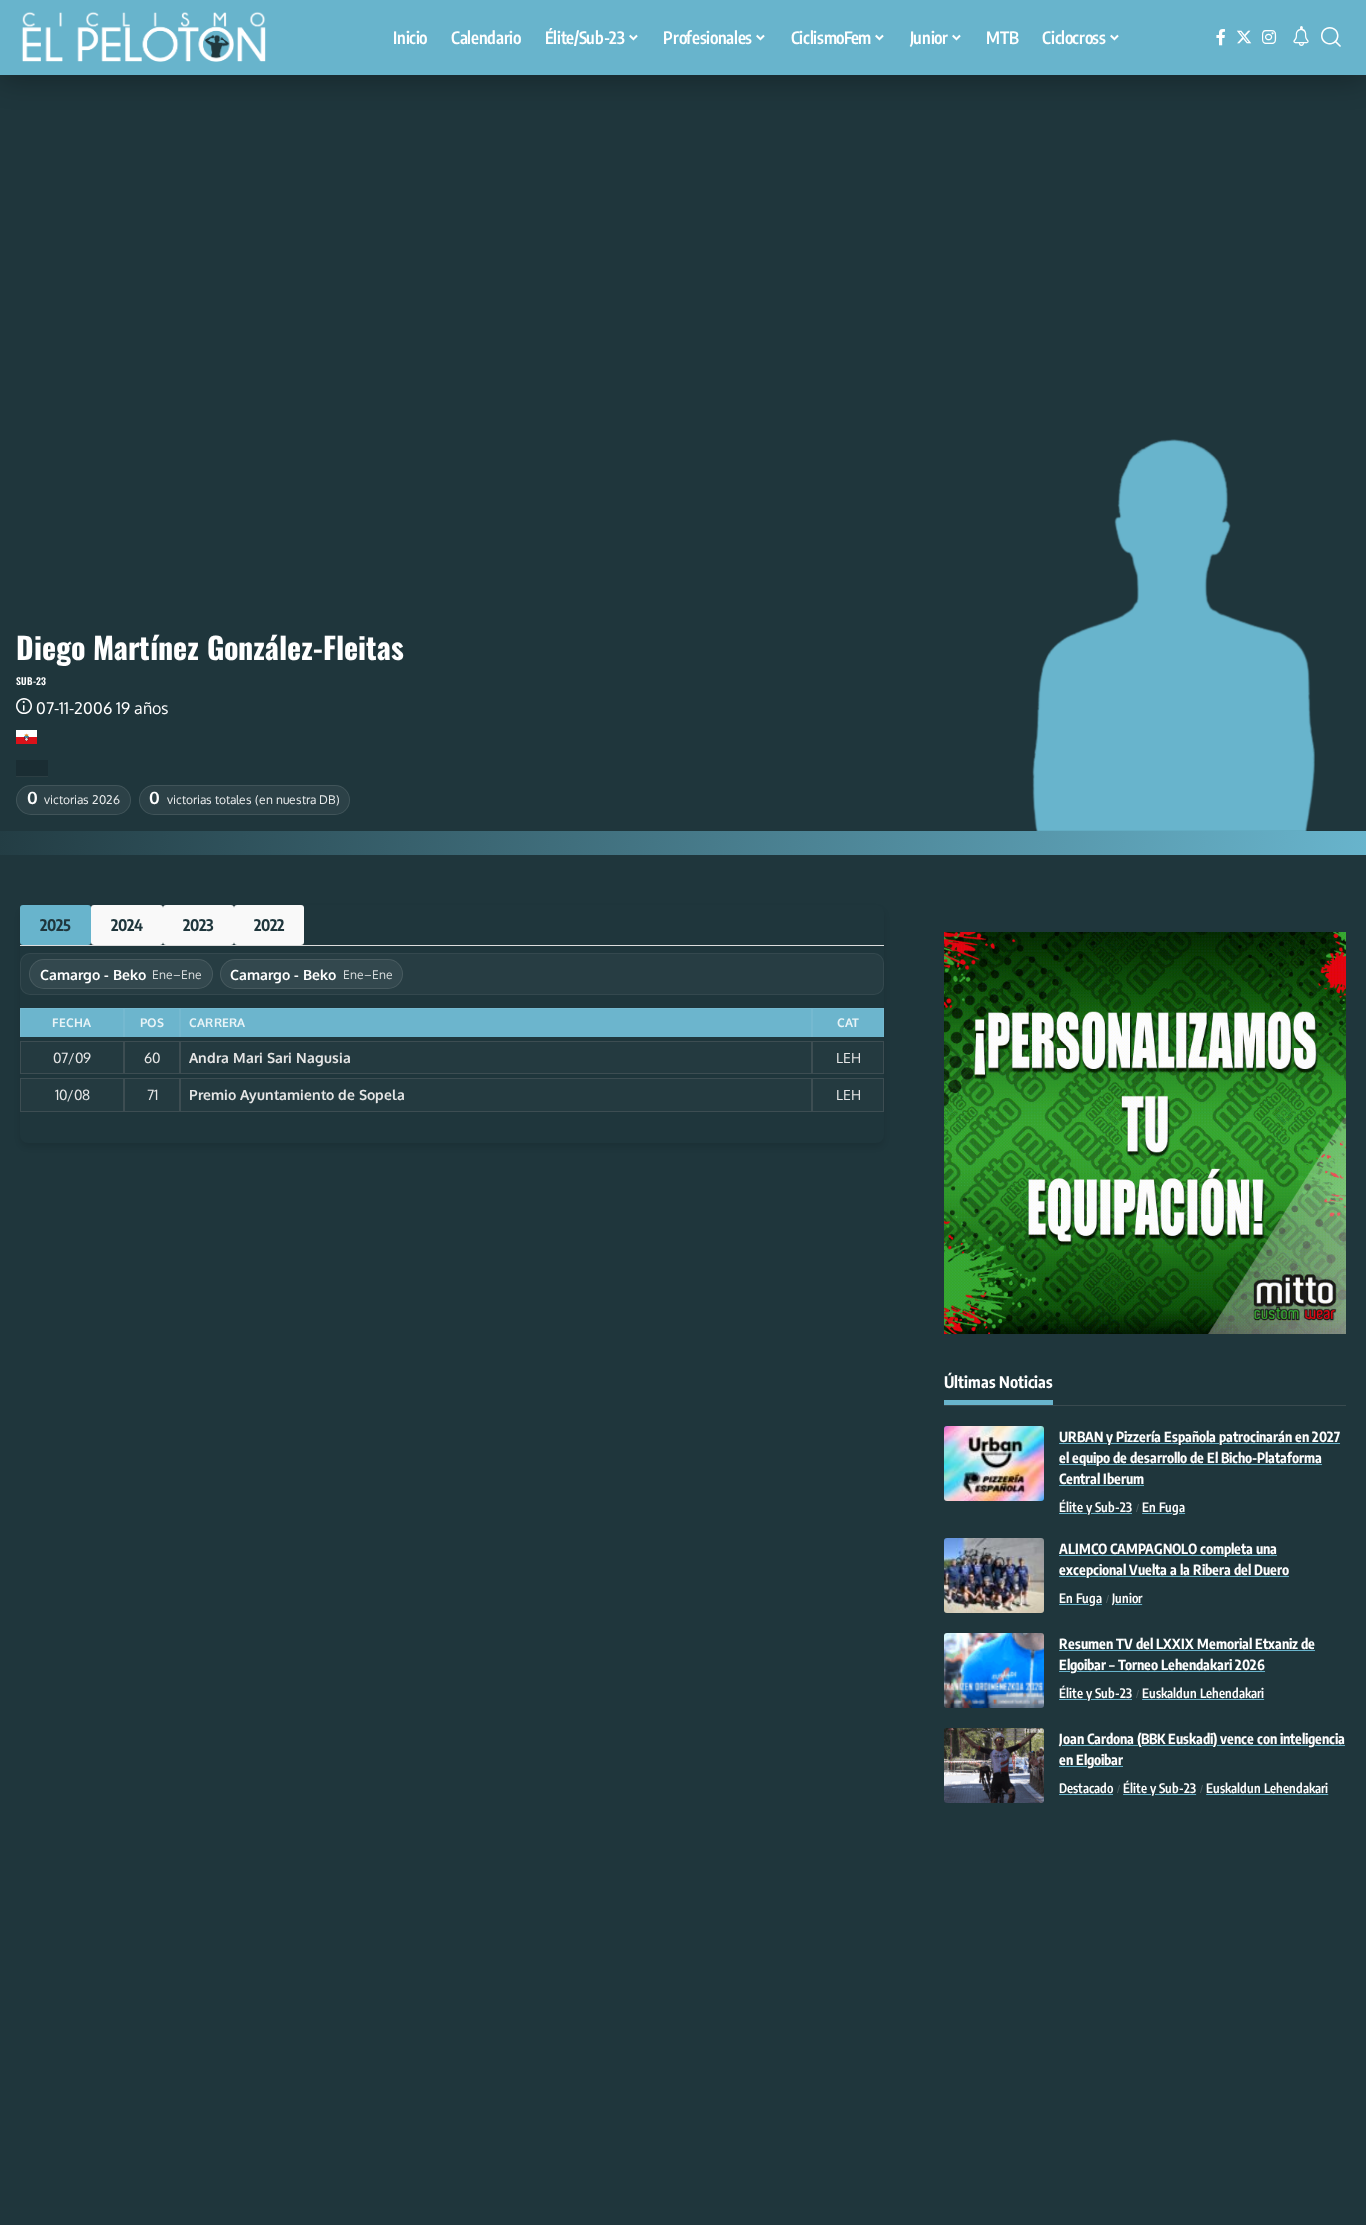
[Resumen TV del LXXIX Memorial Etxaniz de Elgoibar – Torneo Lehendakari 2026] (994, 1670)
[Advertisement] (683, 225)
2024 (127, 925)
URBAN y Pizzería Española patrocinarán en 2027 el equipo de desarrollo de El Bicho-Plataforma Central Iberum (1199, 1457)
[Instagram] (1269, 37)
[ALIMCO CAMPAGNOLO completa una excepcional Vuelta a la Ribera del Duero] (994, 1575)
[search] (1331, 37)
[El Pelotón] (154, 40)
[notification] (1301, 37)
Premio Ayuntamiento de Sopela (297, 1094)
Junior (1127, 1598)
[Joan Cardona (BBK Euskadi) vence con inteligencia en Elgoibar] (994, 1765)
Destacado (1086, 1788)
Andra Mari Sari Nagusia (270, 1057)
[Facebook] (1221, 37)
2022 (269, 925)
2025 (55, 925)
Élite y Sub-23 (1095, 1507)
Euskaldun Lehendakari (1203, 1693)
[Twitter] (1244, 37)
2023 (198, 925)
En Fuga (1163, 1507)
